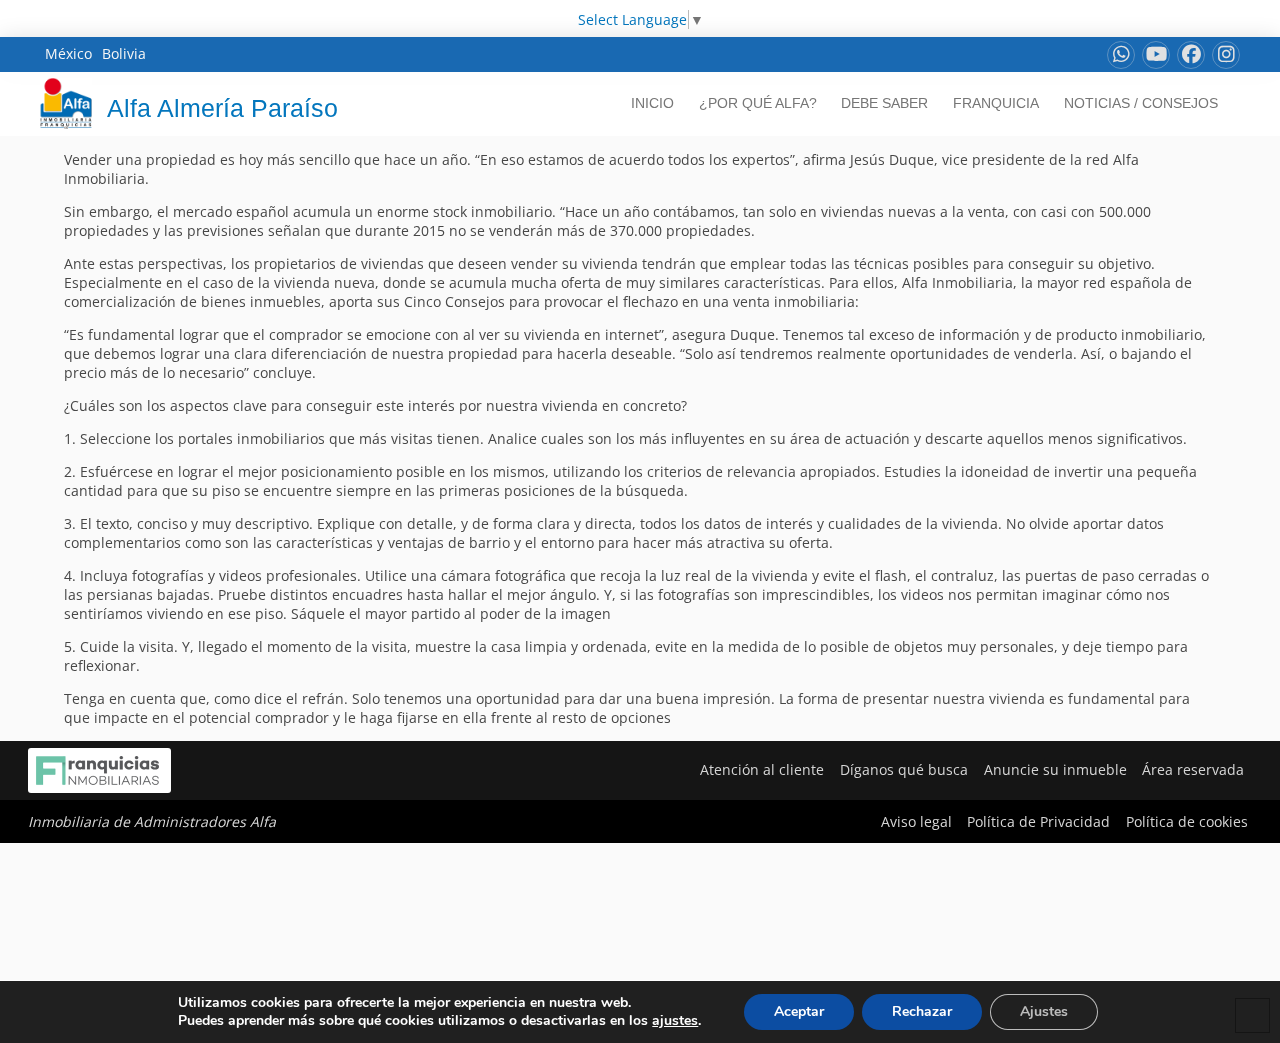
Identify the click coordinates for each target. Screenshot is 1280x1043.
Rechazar (922, 1011)
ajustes (675, 1021)
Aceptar (799, 1011)
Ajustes (1044, 1011)
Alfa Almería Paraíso (222, 108)
